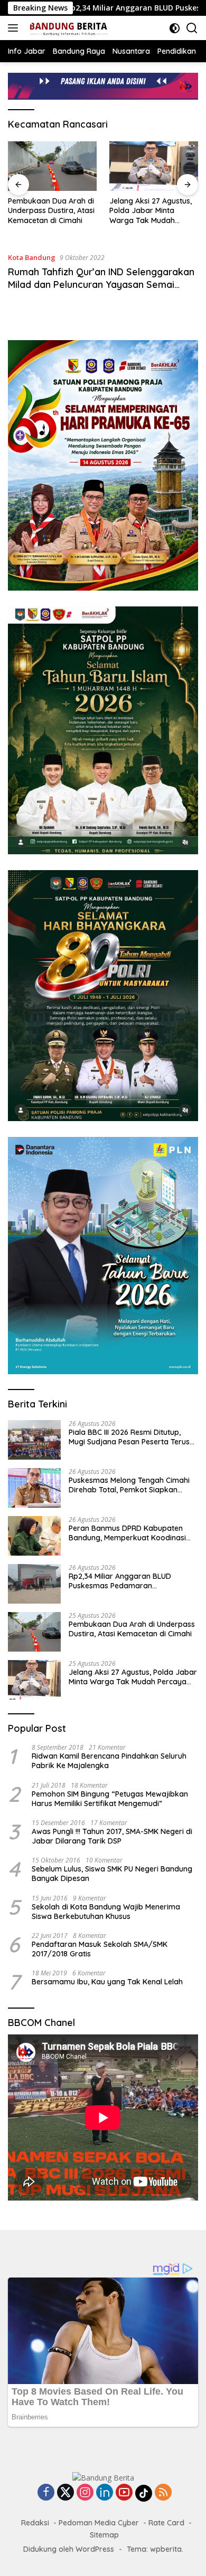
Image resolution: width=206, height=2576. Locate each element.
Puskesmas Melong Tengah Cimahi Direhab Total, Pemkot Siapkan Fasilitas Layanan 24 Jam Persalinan (133, 1485)
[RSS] (163, 2493)
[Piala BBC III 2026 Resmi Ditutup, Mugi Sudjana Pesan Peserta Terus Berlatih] (34, 1440)
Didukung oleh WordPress (69, 2549)
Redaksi (35, 2523)
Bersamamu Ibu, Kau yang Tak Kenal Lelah (107, 1982)
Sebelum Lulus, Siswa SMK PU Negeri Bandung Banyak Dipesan (112, 1874)
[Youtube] (124, 2493)
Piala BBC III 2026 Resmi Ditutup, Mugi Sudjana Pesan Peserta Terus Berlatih (129, 1437)
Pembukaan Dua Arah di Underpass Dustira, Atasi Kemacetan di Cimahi (51, 210)
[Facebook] (46, 2493)
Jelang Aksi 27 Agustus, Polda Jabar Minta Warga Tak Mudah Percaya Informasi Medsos (151, 211)
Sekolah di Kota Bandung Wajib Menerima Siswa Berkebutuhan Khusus (106, 1912)
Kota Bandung (32, 257)
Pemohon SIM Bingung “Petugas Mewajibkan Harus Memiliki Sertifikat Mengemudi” (110, 1799)
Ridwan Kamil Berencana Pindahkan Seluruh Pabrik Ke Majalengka (109, 1761)
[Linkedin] (105, 2493)
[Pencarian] (192, 28)
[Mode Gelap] (175, 28)
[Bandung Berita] (67, 28)
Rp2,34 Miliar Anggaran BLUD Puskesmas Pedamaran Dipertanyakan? (120, 1581)
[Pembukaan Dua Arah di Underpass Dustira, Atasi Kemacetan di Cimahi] (52, 166)
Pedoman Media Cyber (99, 2523)
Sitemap (104, 2535)
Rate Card (166, 2523)
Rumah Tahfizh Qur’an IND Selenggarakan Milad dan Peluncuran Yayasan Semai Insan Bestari (101, 284)
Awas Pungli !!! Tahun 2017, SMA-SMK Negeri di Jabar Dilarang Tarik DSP (112, 1836)
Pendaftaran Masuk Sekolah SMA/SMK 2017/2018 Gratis (100, 1949)
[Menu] (15, 28)
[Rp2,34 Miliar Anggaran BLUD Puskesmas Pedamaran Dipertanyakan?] (34, 1584)
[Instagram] (85, 2493)
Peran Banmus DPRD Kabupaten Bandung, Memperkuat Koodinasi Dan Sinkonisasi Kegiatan (127, 1533)
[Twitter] (65, 2493)
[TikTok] (144, 2493)
